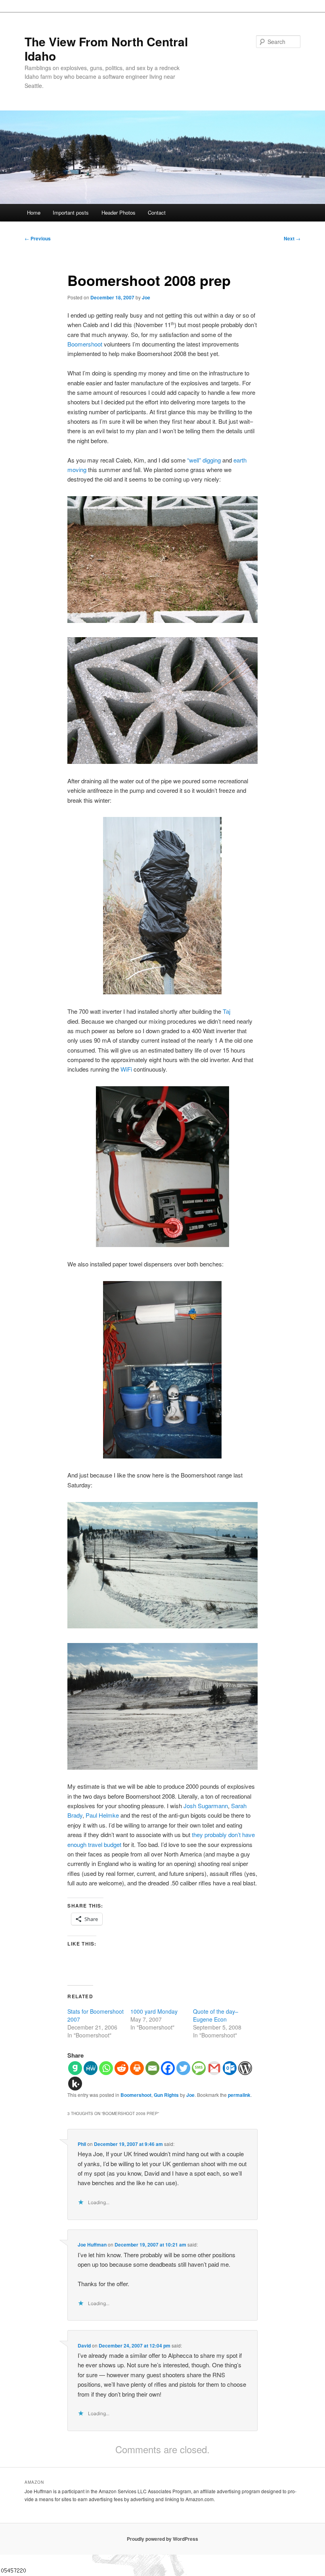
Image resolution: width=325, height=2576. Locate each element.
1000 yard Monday (154, 2011)
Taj (227, 1011)
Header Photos (119, 212)
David (84, 2346)
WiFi (126, 1069)
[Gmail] (214, 2068)
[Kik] (75, 2084)
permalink (239, 2095)
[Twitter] (183, 2068)
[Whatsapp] (106, 2068)
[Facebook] (168, 2068)
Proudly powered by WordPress (162, 2539)
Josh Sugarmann (206, 1806)
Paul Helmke (102, 1815)
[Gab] (75, 2068)
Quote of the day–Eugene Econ (216, 2015)
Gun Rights (166, 2095)
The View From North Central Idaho (106, 49)
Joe (146, 297)
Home (34, 212)
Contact (157, 212)
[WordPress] (245, 2068)
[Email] (152, 2068)
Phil (82, 2144)
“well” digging (204, 460)
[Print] (137, 2068)
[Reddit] (121, 2068)
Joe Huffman (92, 2245)
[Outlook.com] (230, 2068)
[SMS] (199, 2068)
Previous (38, 238)
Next (292, 238)
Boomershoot (85, 344)
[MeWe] (91, 2068)
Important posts (71, 212)
